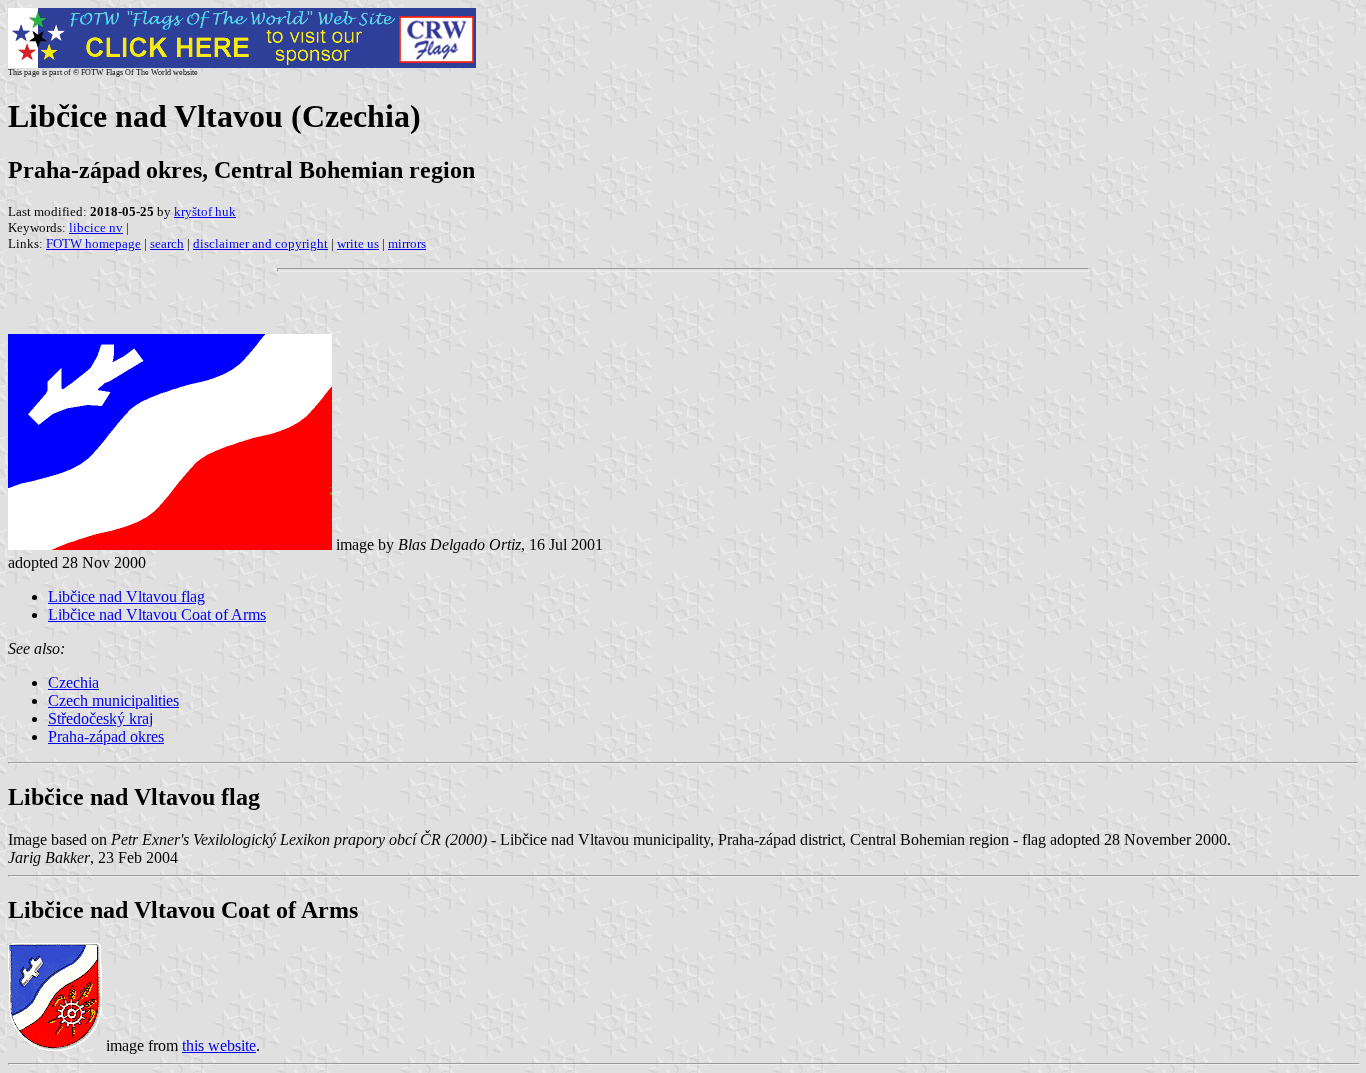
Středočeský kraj (100, 718)
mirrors (407, 243)
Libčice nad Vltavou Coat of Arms (157, 614)
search (167, 243)
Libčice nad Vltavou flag (126, 596)
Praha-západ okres (106, 736)
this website (219, 1045)
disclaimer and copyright (260, 243)
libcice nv (96, 227)
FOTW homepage (93, 243)
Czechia (73, 682)
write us (358, 243)
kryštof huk (205, 211)
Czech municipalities (113, 700)
